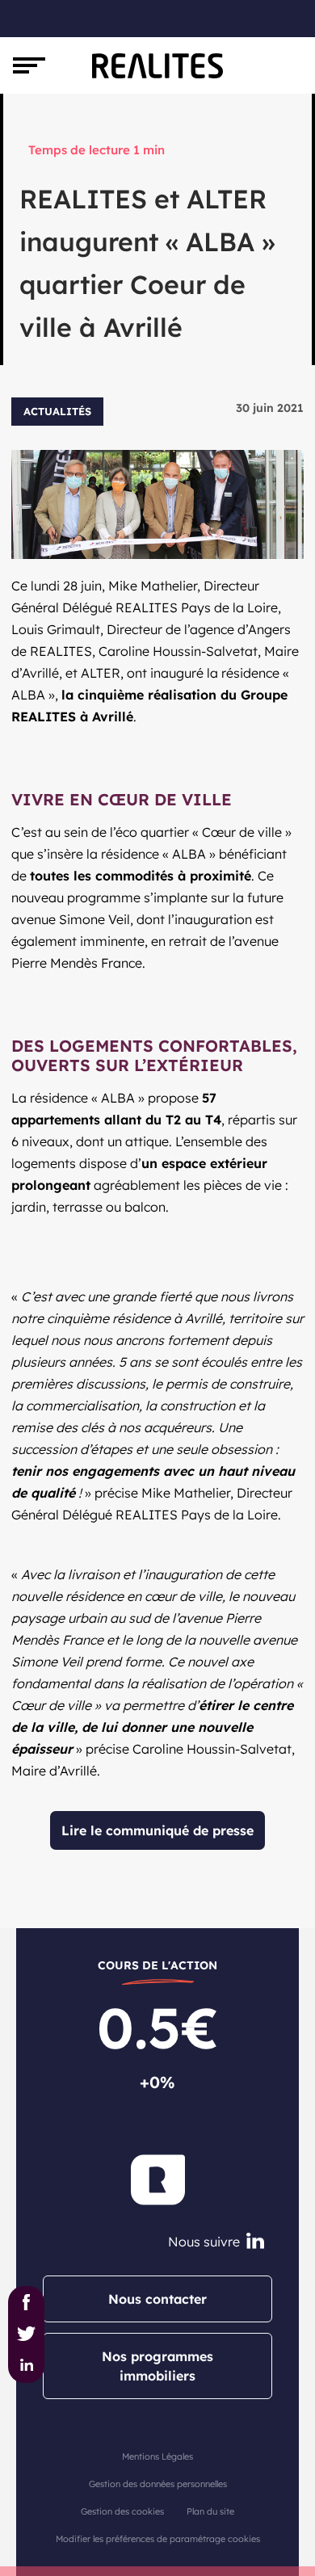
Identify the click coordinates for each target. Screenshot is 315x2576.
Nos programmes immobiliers (157, 2366)
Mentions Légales (157, 2456)
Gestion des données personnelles (158, 2484)
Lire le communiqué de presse (157, 1830)
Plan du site (210, 2511)
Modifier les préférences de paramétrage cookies (158, 2539)
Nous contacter (157, 2299)
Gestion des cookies (122, 2511)
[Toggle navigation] (29, 65)
